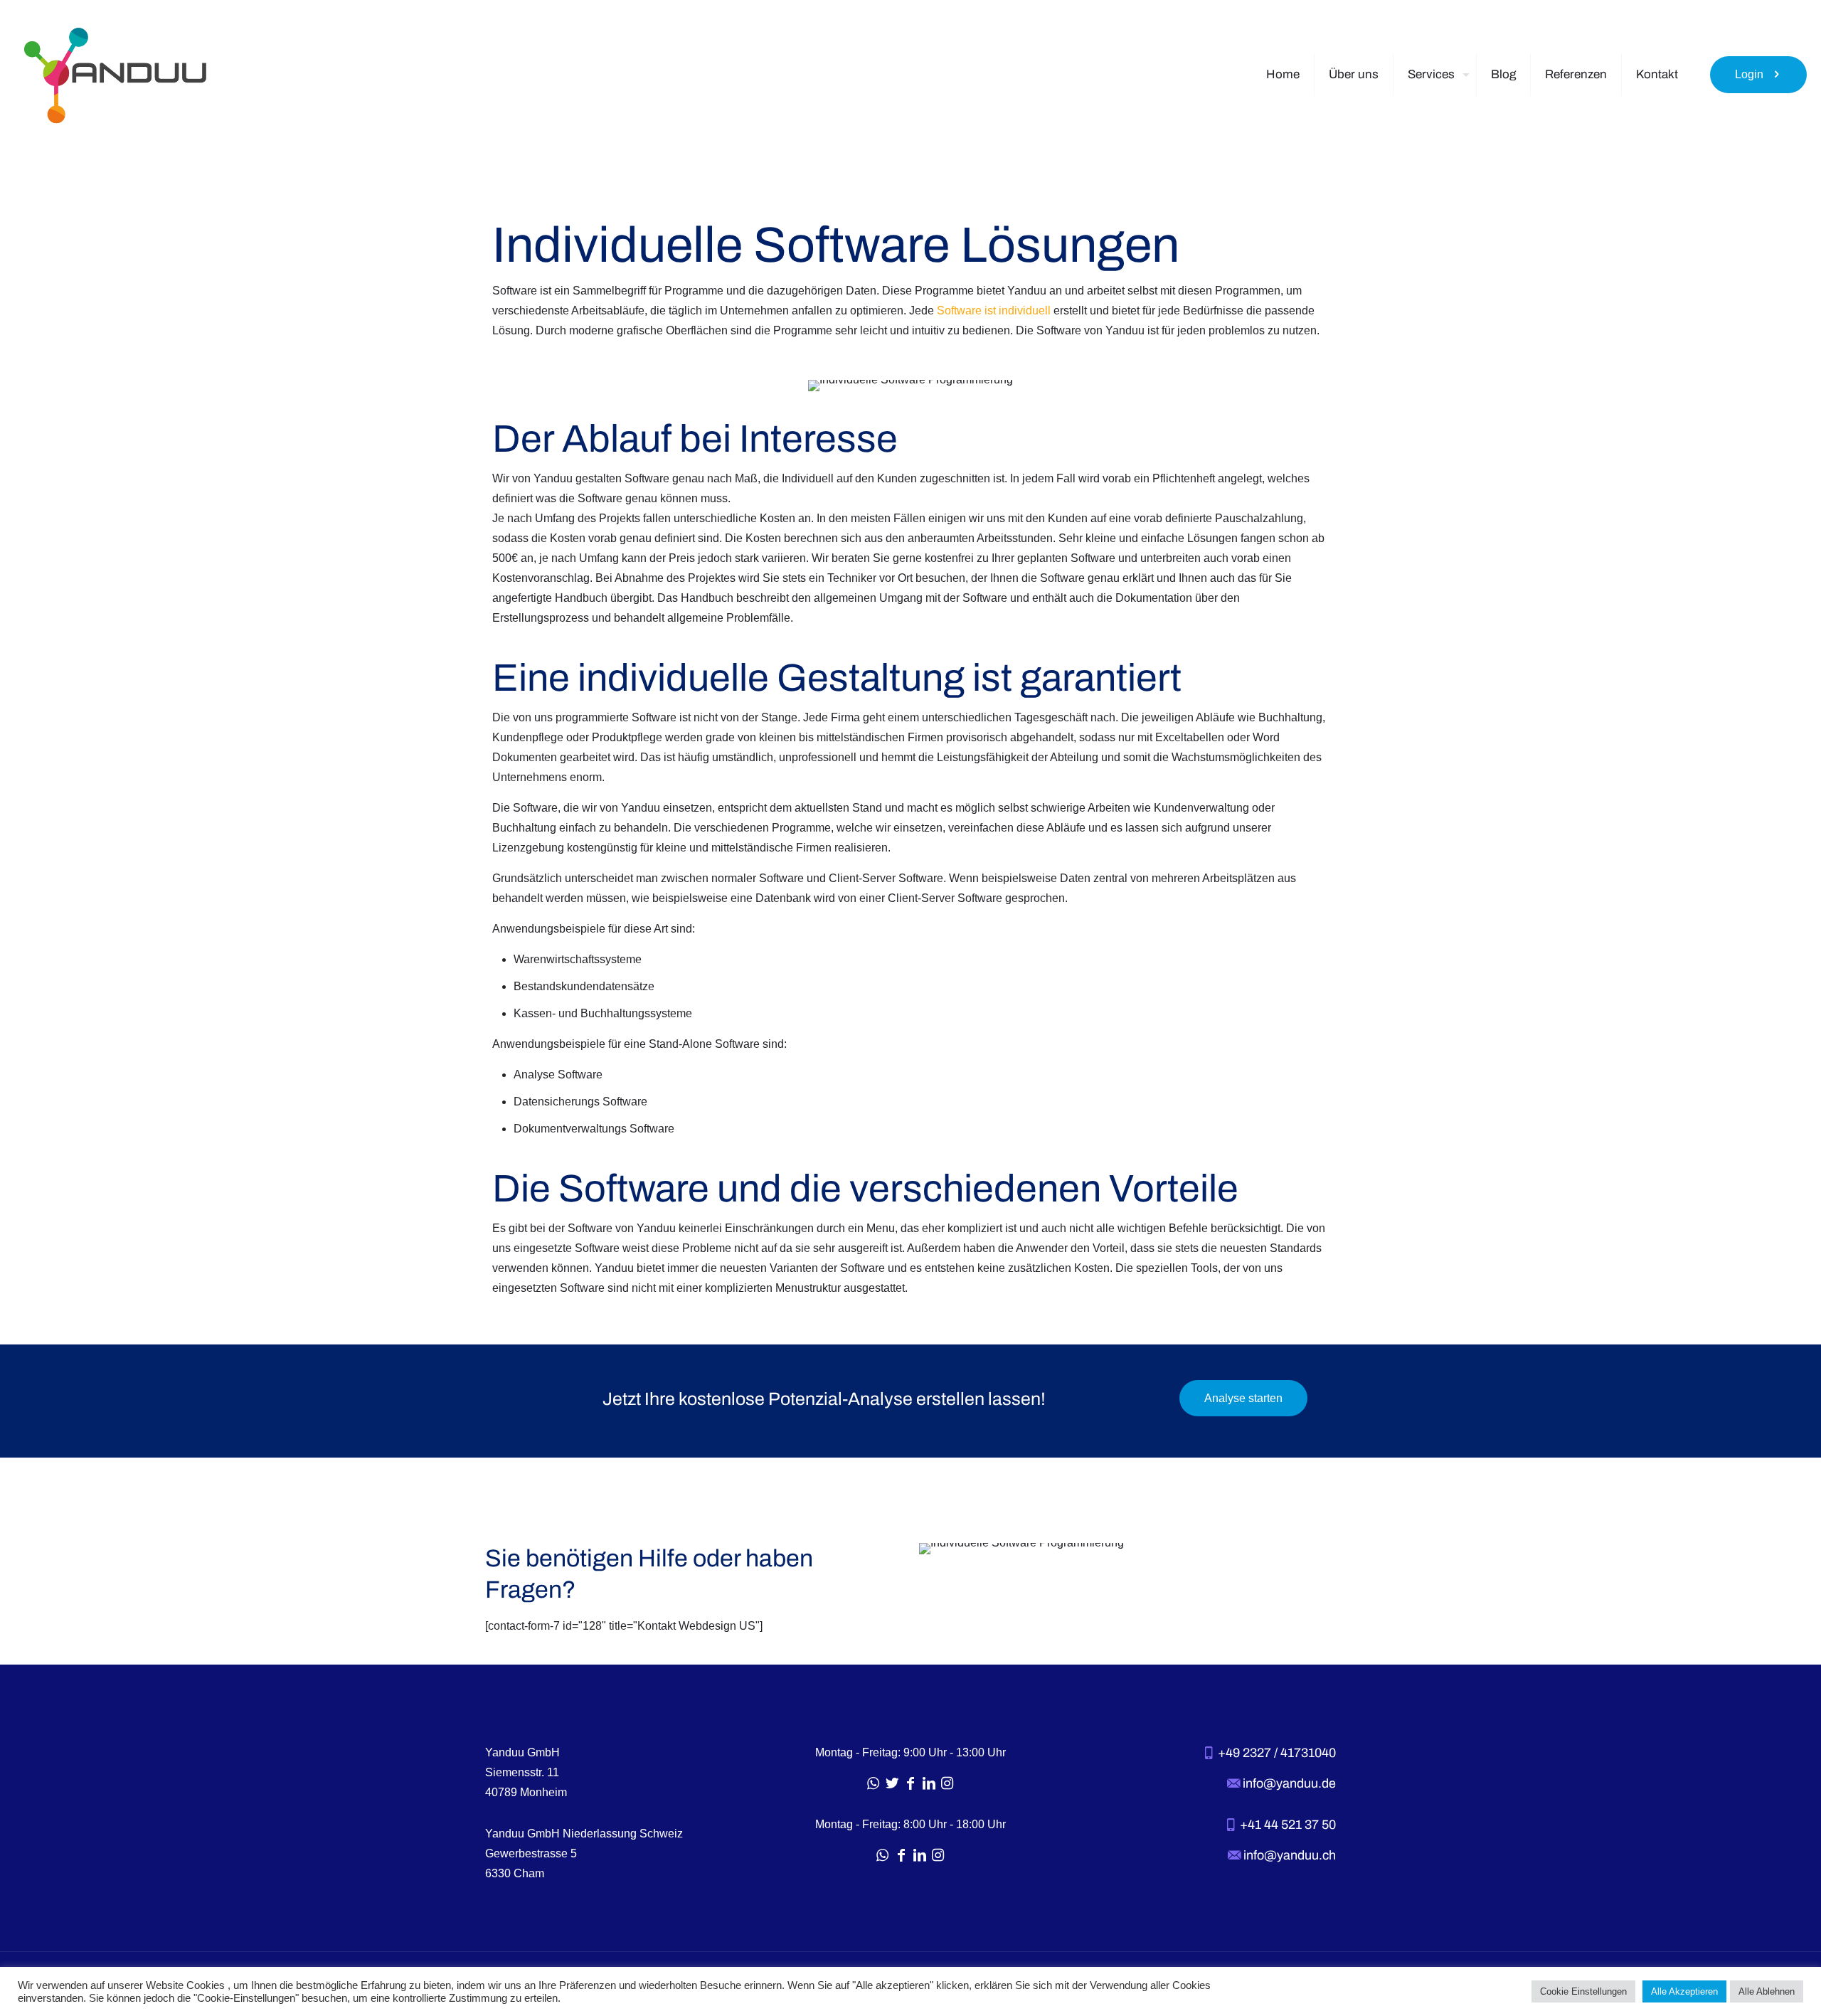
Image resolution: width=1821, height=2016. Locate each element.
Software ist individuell (994, 311)
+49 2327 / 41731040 (1275, 1753)
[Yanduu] (115, 75)
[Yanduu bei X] (892, 1783)
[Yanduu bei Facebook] (910, 1783)
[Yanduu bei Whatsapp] (874, 1783)
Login (1749, 74)
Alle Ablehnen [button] (1767, 1991)
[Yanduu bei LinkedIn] (929, 1783)
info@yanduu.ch (1288, 1855)
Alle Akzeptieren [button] (1684, 1991)
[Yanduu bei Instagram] (947, 1783)
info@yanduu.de (1288, 1783)
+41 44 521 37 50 (1286, 1825)
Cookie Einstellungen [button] (1583, 1991)
